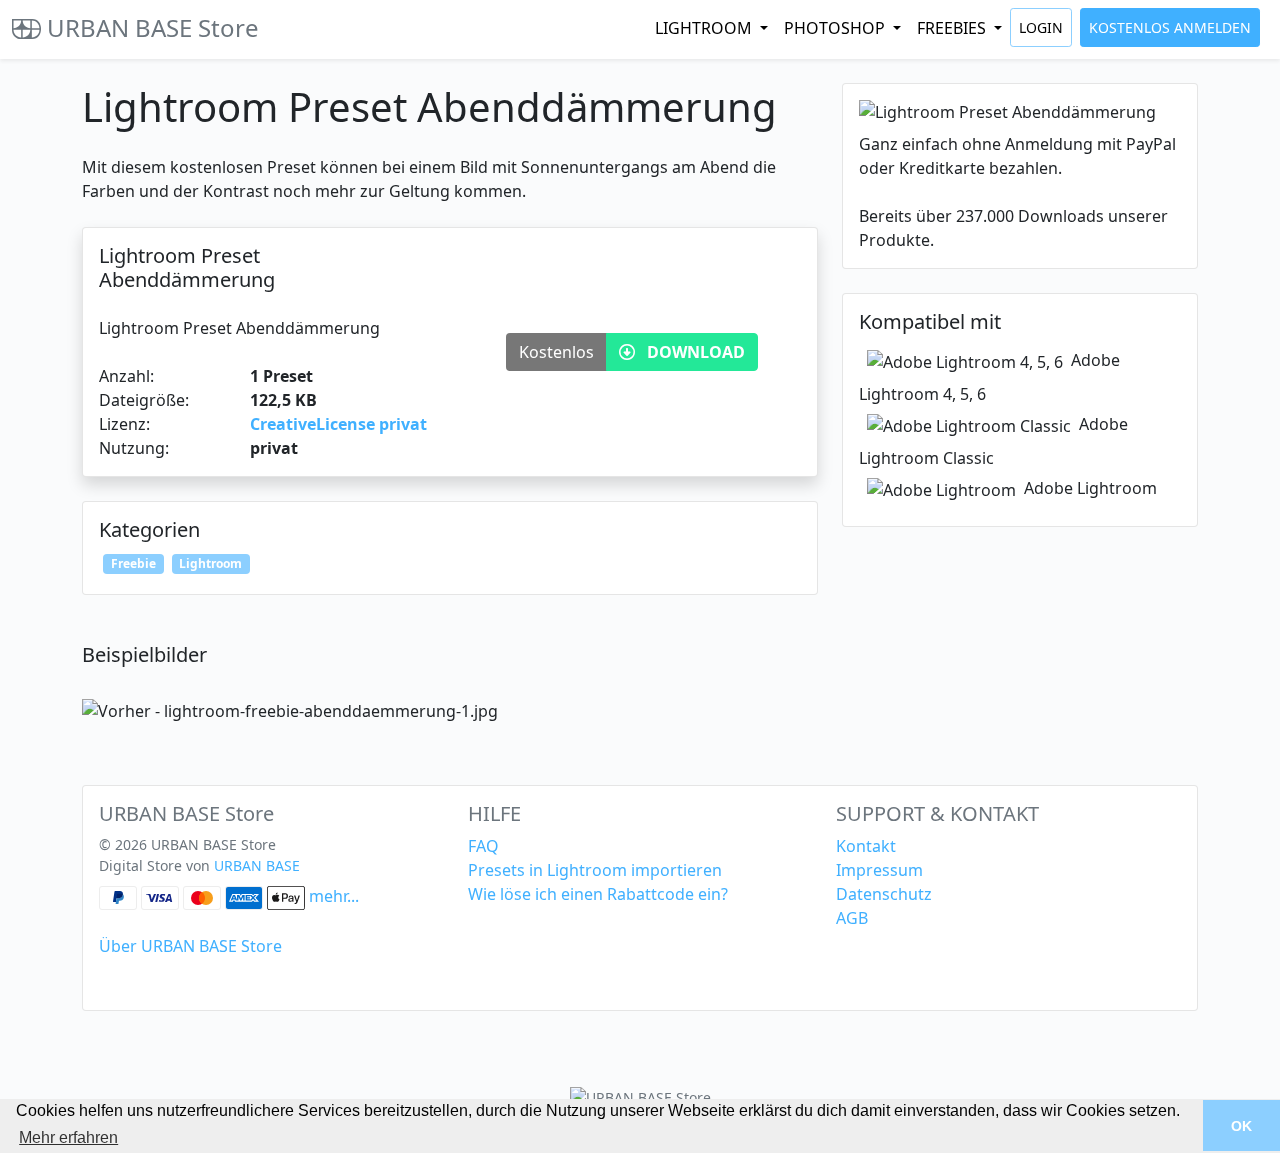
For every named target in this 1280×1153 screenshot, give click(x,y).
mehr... (334, 896)
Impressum (879, 870)
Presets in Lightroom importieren (595, 870)
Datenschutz (884, 894)
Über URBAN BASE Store (190, 946)
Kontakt (866, 846)
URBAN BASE (257, 865)
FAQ (483, 846)
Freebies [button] (953, 28)
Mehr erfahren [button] (68, 1137)
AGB (852, 918)
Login (1041, 27)
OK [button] (1241, 1126)
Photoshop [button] (836, 28)
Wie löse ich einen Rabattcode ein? (598, 894)
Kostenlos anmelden (1170, 27)
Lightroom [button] (705, 28)
